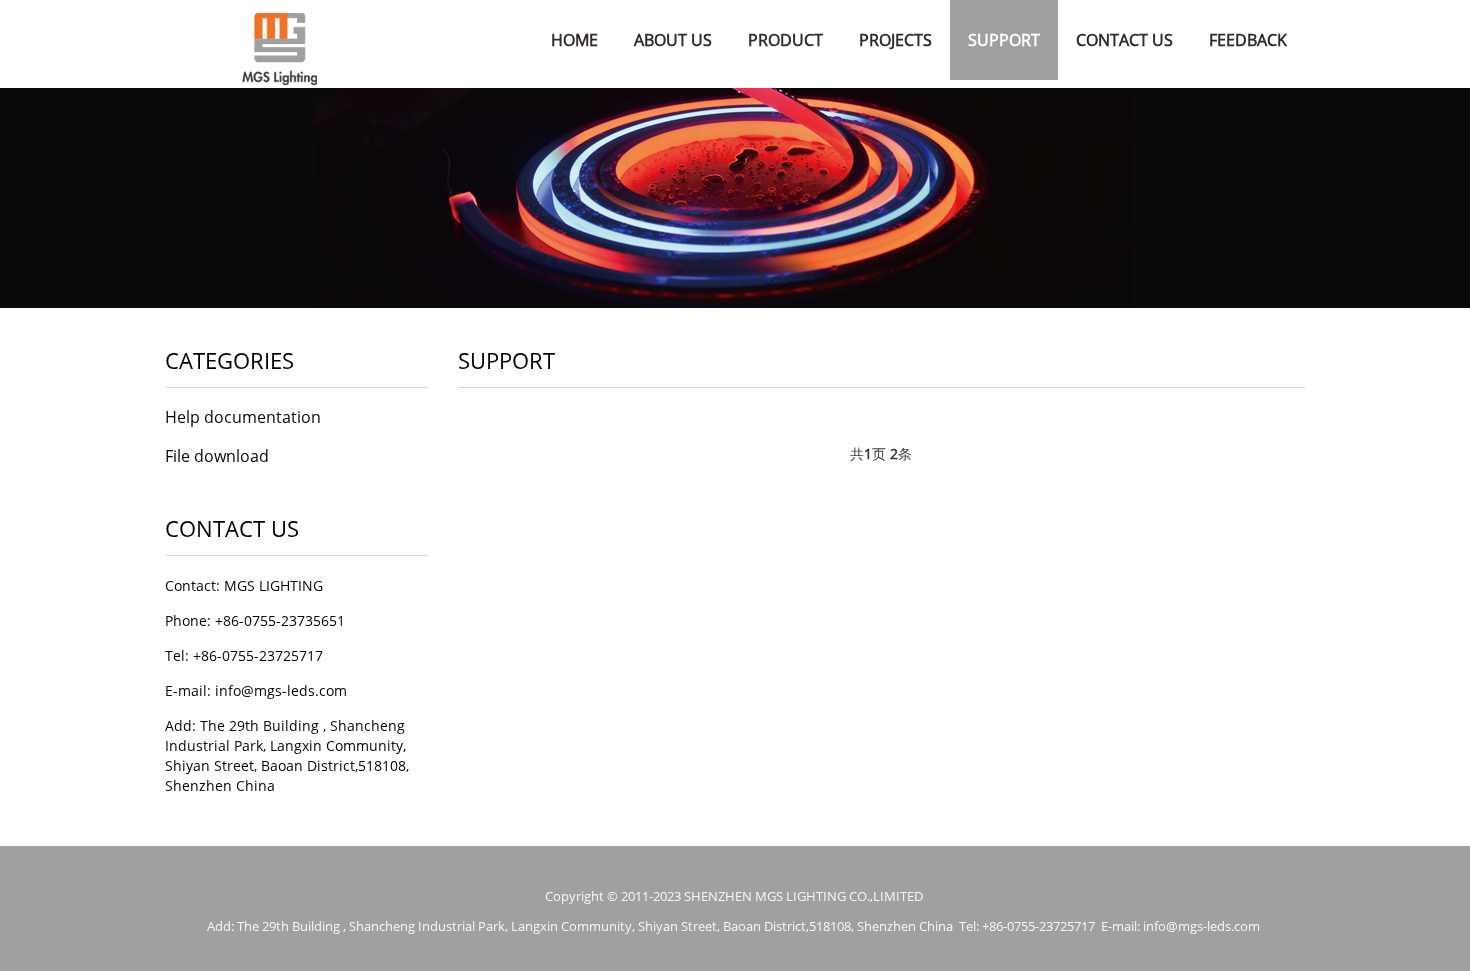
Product (785, 40)
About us (673, 40)
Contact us (1124, 40)
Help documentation (243, 417)
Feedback (1248, 40)
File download (217, 456)
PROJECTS (895, 40)
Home (574, 40)
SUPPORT (1004, 40)
